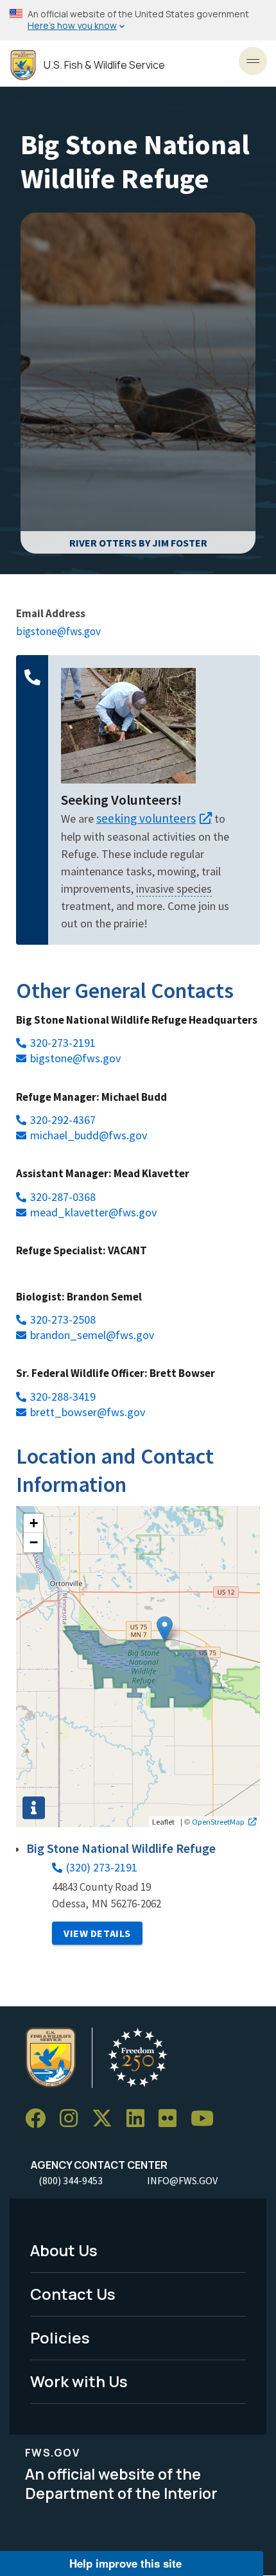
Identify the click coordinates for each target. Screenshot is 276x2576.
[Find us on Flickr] (172, 2118)
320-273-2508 (63, 1319)
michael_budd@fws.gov (89, 1135)
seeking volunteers (146, 818)
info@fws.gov (182, 2180)
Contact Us (73, 2294)
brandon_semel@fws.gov (92, 1335)
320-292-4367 (63, 1120)
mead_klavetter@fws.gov (93, 1212)
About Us (64, 2250)
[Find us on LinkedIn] (140, 2118)
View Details (97, 1933)
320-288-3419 (63, 1397)
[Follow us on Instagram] (73, 2118)
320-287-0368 (63, 1197)
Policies (60, 2337)
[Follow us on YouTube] (207, 2118)
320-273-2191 (63, 1043)
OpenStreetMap (218, 1821)
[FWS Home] (23, 65)
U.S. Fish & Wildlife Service (104, 65)
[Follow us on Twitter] (107, 2118)
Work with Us (79, 2381)
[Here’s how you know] (138, 20)
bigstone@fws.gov (58, 631)
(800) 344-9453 (71, 2180)
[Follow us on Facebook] (40, 2118)
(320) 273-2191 (102, 1867)
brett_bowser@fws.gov (88, 1412)
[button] (165, 1629)
